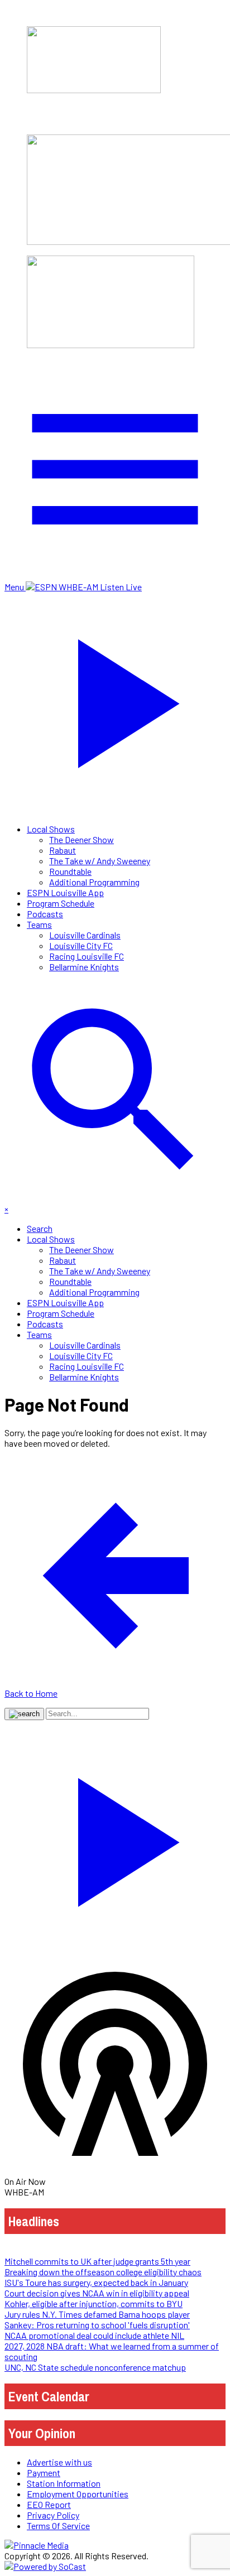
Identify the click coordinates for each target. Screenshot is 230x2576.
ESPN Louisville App (65, 892)
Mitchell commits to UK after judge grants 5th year (97, 2261)
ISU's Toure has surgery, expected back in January (96, 2282)
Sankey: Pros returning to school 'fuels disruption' (97, 2325)
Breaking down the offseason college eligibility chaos (103, 2272)
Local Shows (51, 829)
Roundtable (70, 871)
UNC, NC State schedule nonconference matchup (95, 2367)
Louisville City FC (81, 945)
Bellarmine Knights (84, 967)
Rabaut (63, 850)
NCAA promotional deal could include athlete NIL (94, 2335)
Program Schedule (61, 903)
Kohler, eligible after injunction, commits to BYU (94, 2303)
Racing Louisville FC (87, 956)
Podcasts (45, 914)
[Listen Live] (115, 1837)
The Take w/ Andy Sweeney (100, 861)
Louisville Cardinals (85, 935)
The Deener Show (82, 839)
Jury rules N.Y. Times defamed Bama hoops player (97, 2314)
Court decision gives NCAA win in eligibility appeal (97, 2293)
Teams (39, 924)
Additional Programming (94, 882)
